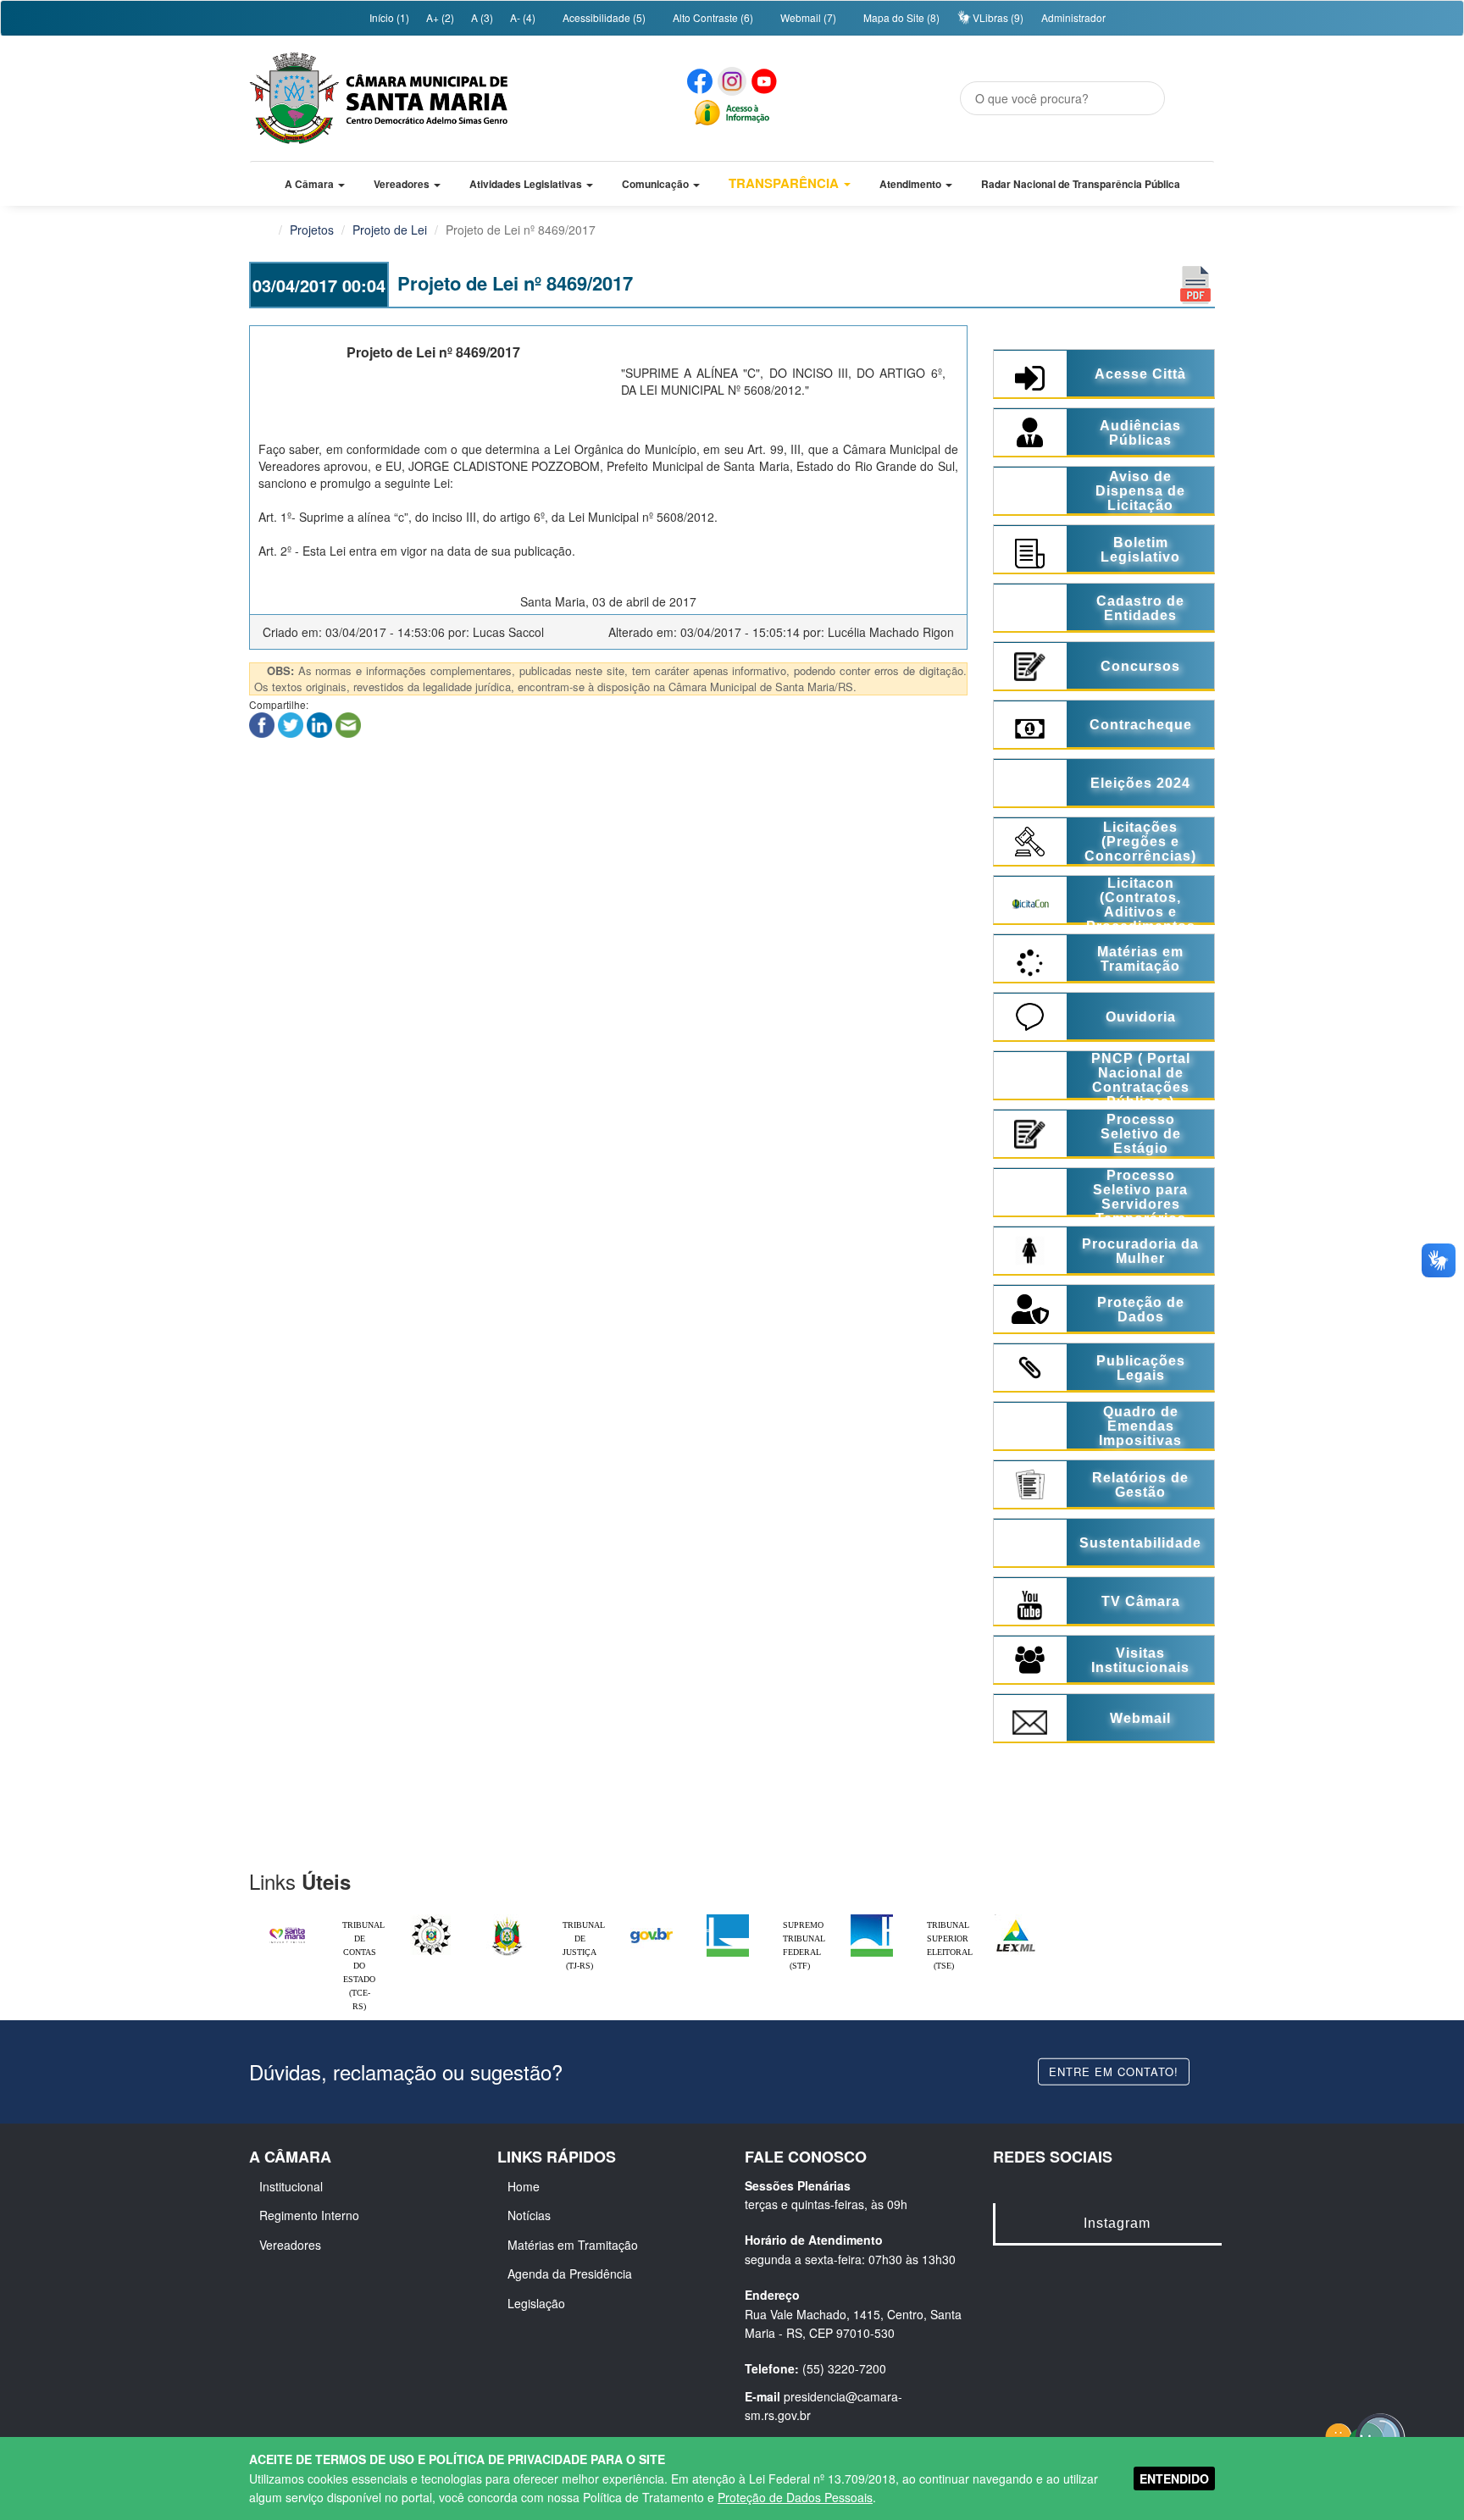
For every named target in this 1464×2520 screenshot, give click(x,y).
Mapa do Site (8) (900, 17)
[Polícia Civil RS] (431, 1919)
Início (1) (388, 17)
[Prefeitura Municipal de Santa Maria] (287, 1928)
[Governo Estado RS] (507, 1919)
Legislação (536, 2303)
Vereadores (290, 2245)
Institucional (291, 2186)
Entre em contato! (1114, 2071)
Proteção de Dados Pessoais (795, 2497)
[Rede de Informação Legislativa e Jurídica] (1016, 1919)
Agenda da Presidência (570, 2274)
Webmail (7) (807, 17)
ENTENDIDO (1174, 2478)
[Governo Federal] (652, 1919)
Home (524, 2186)
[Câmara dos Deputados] (728, 1919)
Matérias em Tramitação (573, 2245)
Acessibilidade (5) (603, 17)
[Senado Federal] (872, 1919)
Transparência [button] (785, 183)
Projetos (312, 230)
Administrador (1073, 17)
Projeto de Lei (390, 230)
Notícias (529, 2215)
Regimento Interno (309, 2215)
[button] (315, 184)
